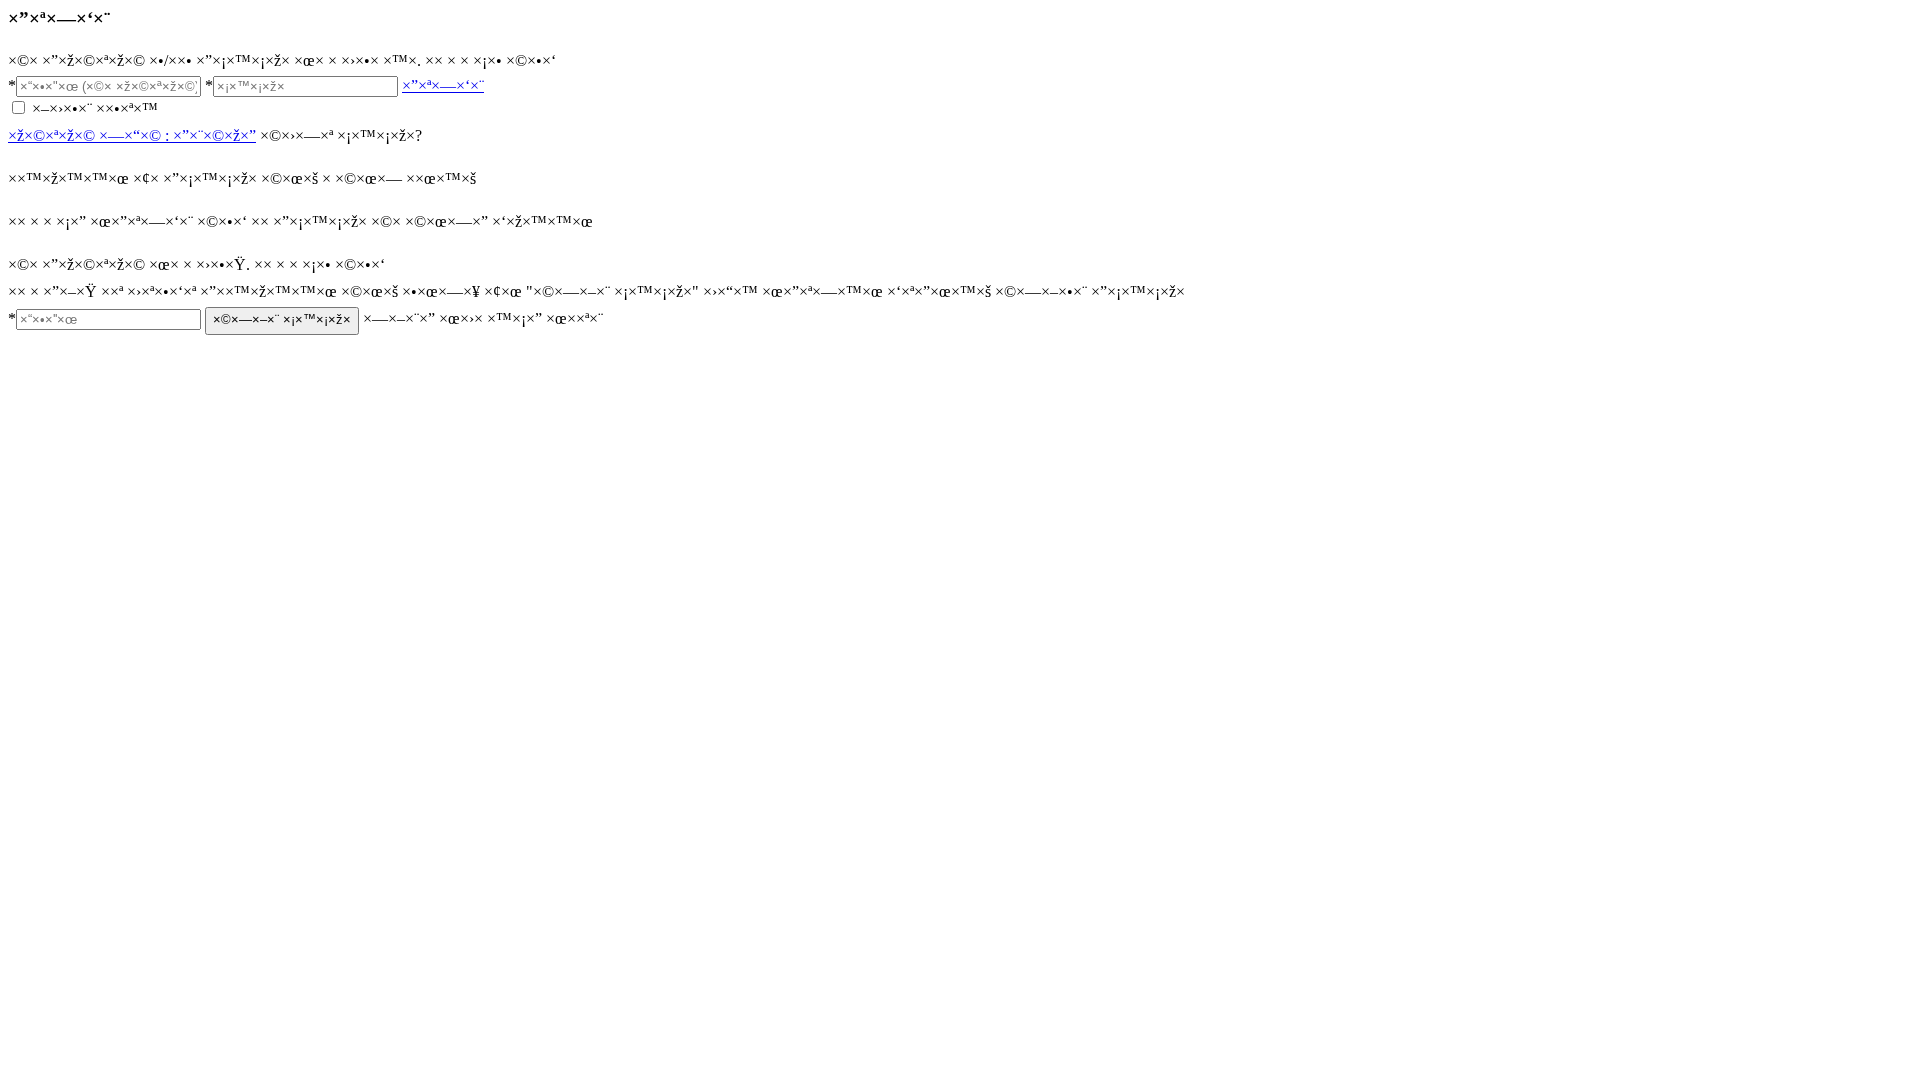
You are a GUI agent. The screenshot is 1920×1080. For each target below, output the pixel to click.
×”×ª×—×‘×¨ (443, 85)
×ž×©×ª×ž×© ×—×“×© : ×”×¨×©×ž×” (132, 135)
